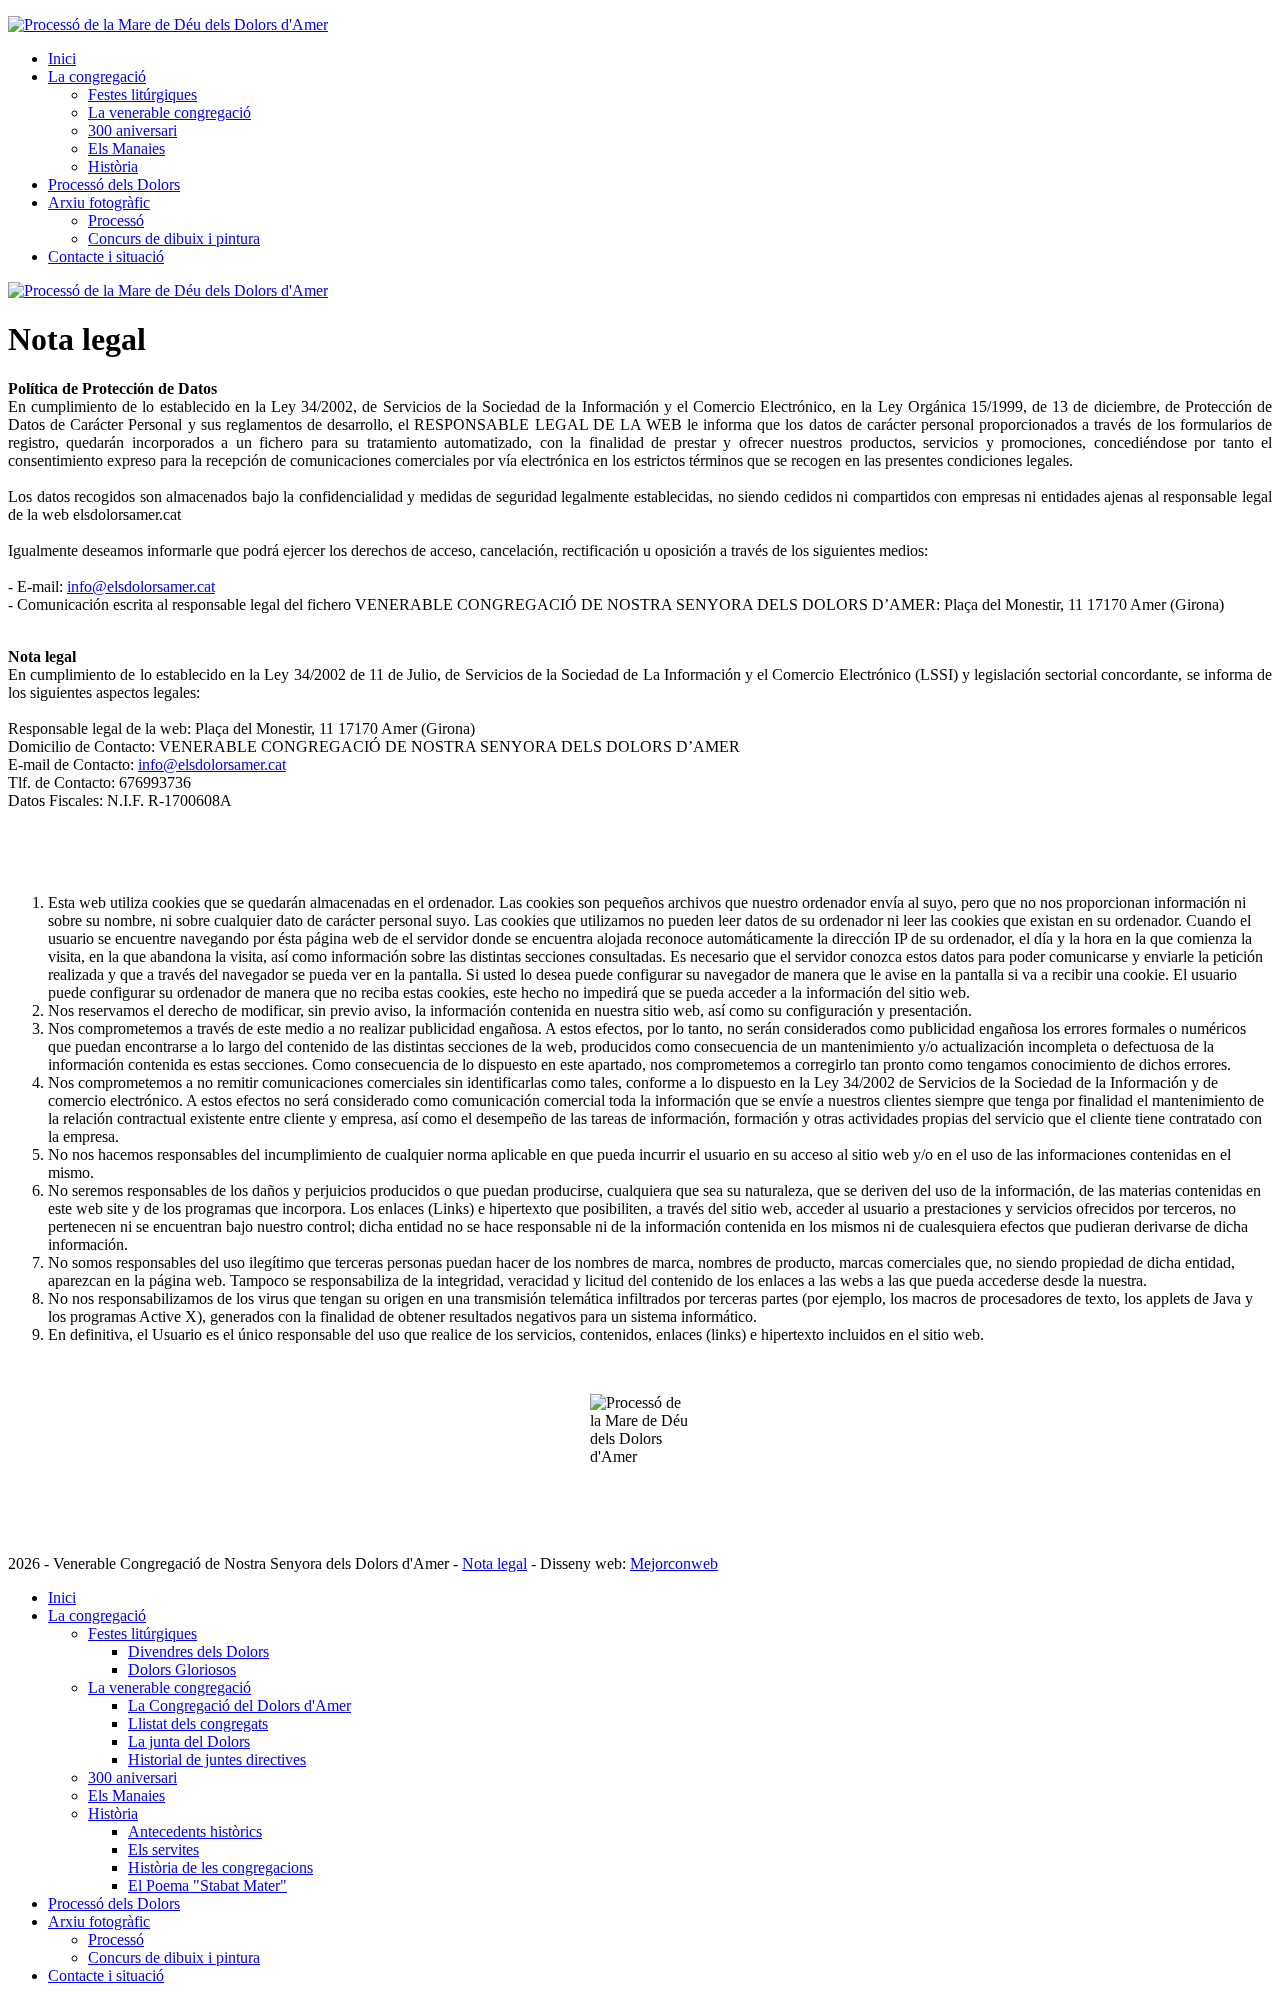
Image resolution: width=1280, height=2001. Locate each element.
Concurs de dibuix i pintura (174, 238)
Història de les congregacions (220, 1867)
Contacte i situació (106, 256)
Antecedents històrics (195, 1831)
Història (113, 166)
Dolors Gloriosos (182, 1669)
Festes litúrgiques (142, 94)
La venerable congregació (169, 112)
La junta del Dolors (189, 1741)
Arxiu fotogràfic (99, 202)
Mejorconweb (674, 1563)
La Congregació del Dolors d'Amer (239, 1705)
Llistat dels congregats (198, 1723)
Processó (116, 220)
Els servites (163, 1849)
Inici (62, 58)
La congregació (97, 76)
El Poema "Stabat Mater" (207, 1885)
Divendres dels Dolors (198, 1651)
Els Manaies (126, 148)
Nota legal (494, 1563)
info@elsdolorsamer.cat (141, 586)
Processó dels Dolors (114, 184)
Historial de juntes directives (217, 1759)
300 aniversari (132, 130)
